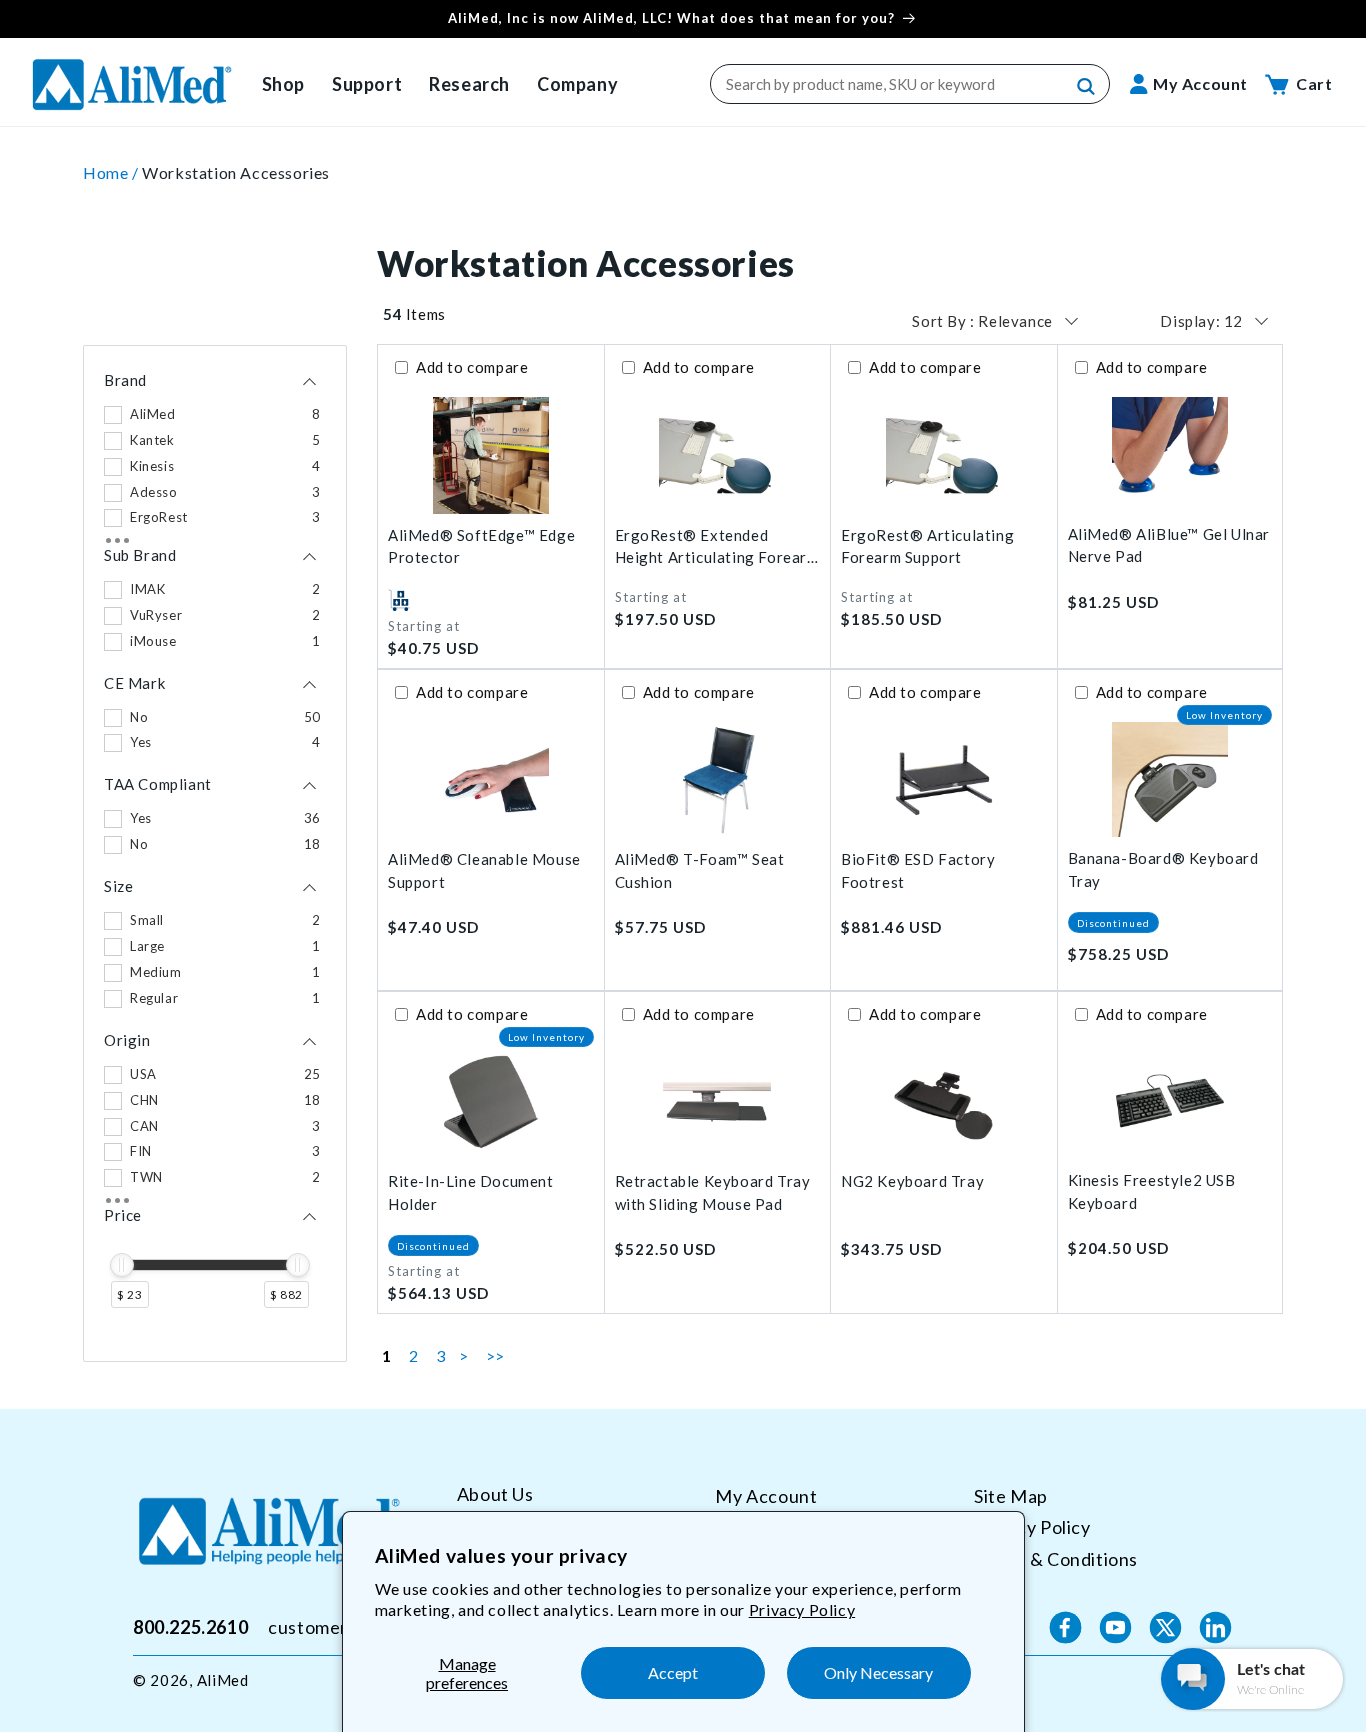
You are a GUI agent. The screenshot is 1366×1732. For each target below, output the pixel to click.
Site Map (1011, 1496)
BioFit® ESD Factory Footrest (918, 870)
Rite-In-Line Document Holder (471, 1192)
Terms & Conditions (1056, 1559)
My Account (766, 1496)
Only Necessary (878, 1672)
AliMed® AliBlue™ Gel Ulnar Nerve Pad (1169, 545)
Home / (112, 172)
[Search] (1087, 87)
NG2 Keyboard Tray (912, 1181)
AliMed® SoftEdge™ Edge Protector (481, 546)
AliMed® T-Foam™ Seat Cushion (700, 870)
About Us (495, 1494)
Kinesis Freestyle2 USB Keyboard (1152, 1191)
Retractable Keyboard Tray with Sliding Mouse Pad (713, 1192)
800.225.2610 (190, 1627)
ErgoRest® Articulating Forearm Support (927, 546)
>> (495, 1355)
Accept (673, 1672)
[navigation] (215, 853)
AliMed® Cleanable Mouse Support (484, 870)
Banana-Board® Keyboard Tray (1163, 869)
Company (577, 84)
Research (469, 84)
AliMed (223, 1680)
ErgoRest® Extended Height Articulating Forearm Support (717, 547)
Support (367, 84)
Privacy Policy (802, 1609)
